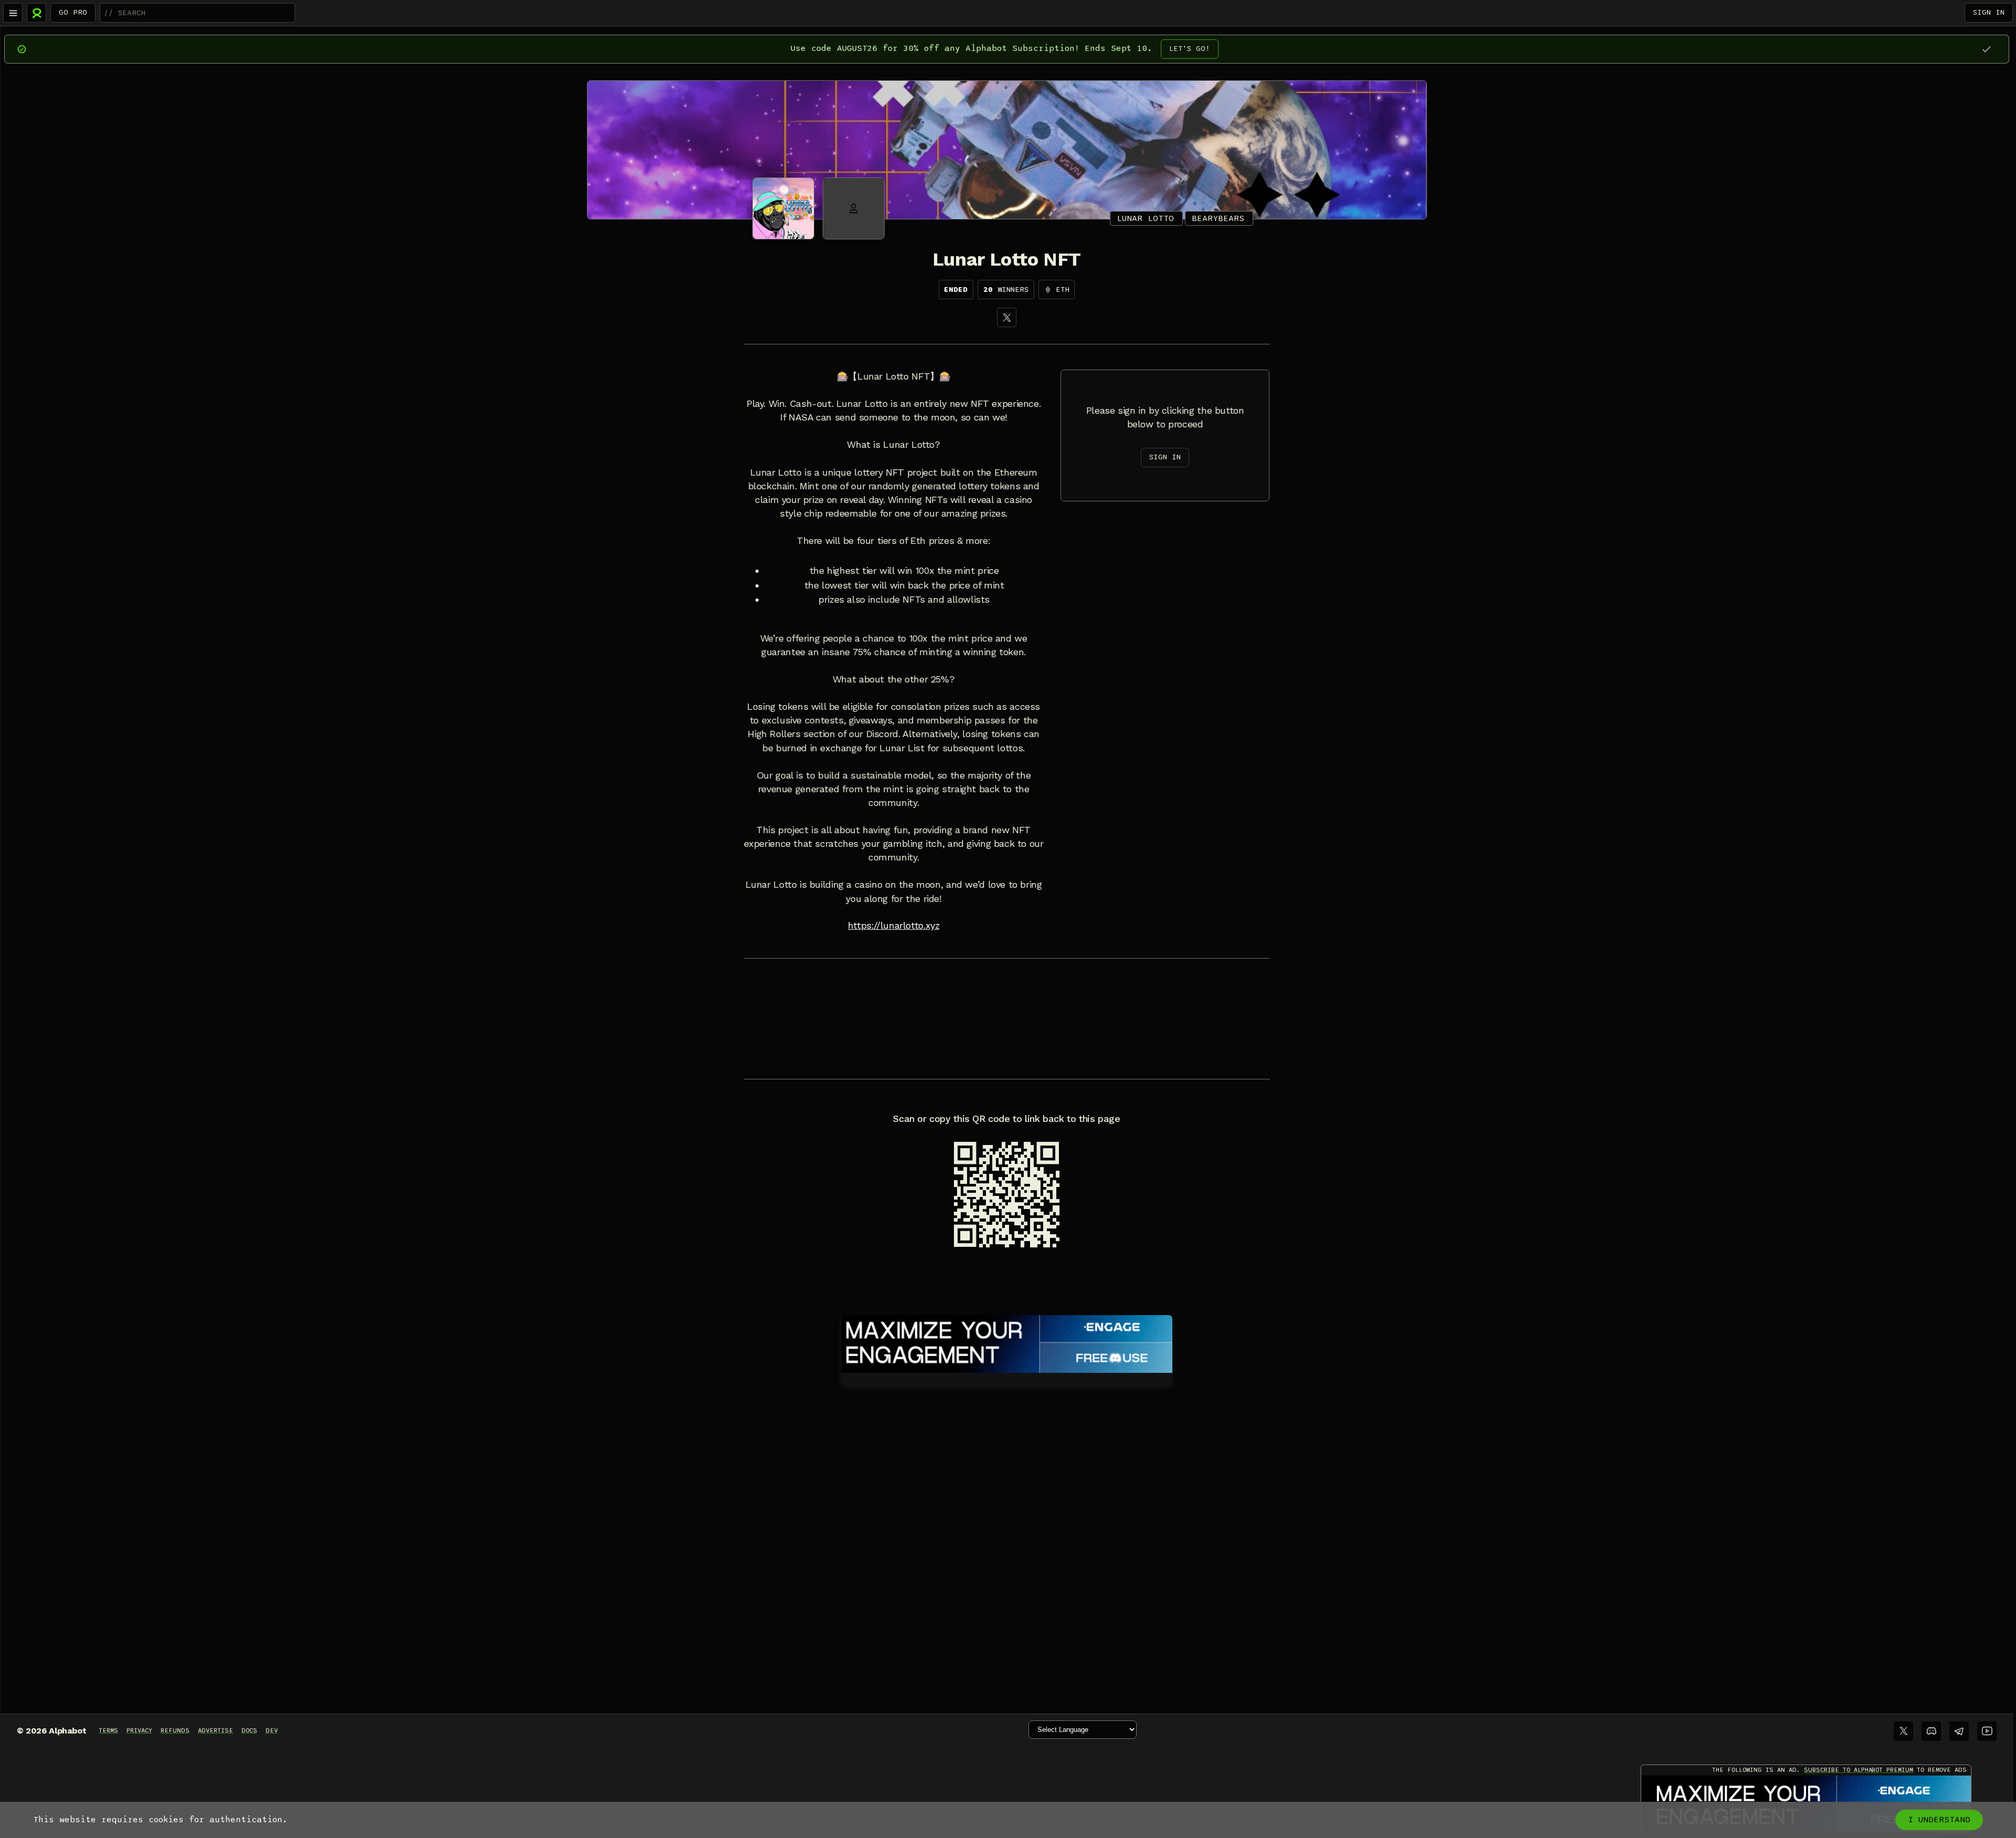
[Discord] (1931, 1731)
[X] (1007, 317)
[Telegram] (1959, 1731)
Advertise (216, 1730)
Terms (108, 1730)
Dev (272, 1730)
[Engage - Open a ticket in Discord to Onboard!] (1007, 1342)
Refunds (175, 1730)
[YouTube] (1987, 1731)
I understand (1939, 1820)
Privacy (139, 1730)
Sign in (1989, 12)
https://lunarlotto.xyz (894, 926)
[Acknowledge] (1986, 49)
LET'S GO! (1190, 49)
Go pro (73, 12)
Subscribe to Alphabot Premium (1858, 1770)
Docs (249, 1730)
